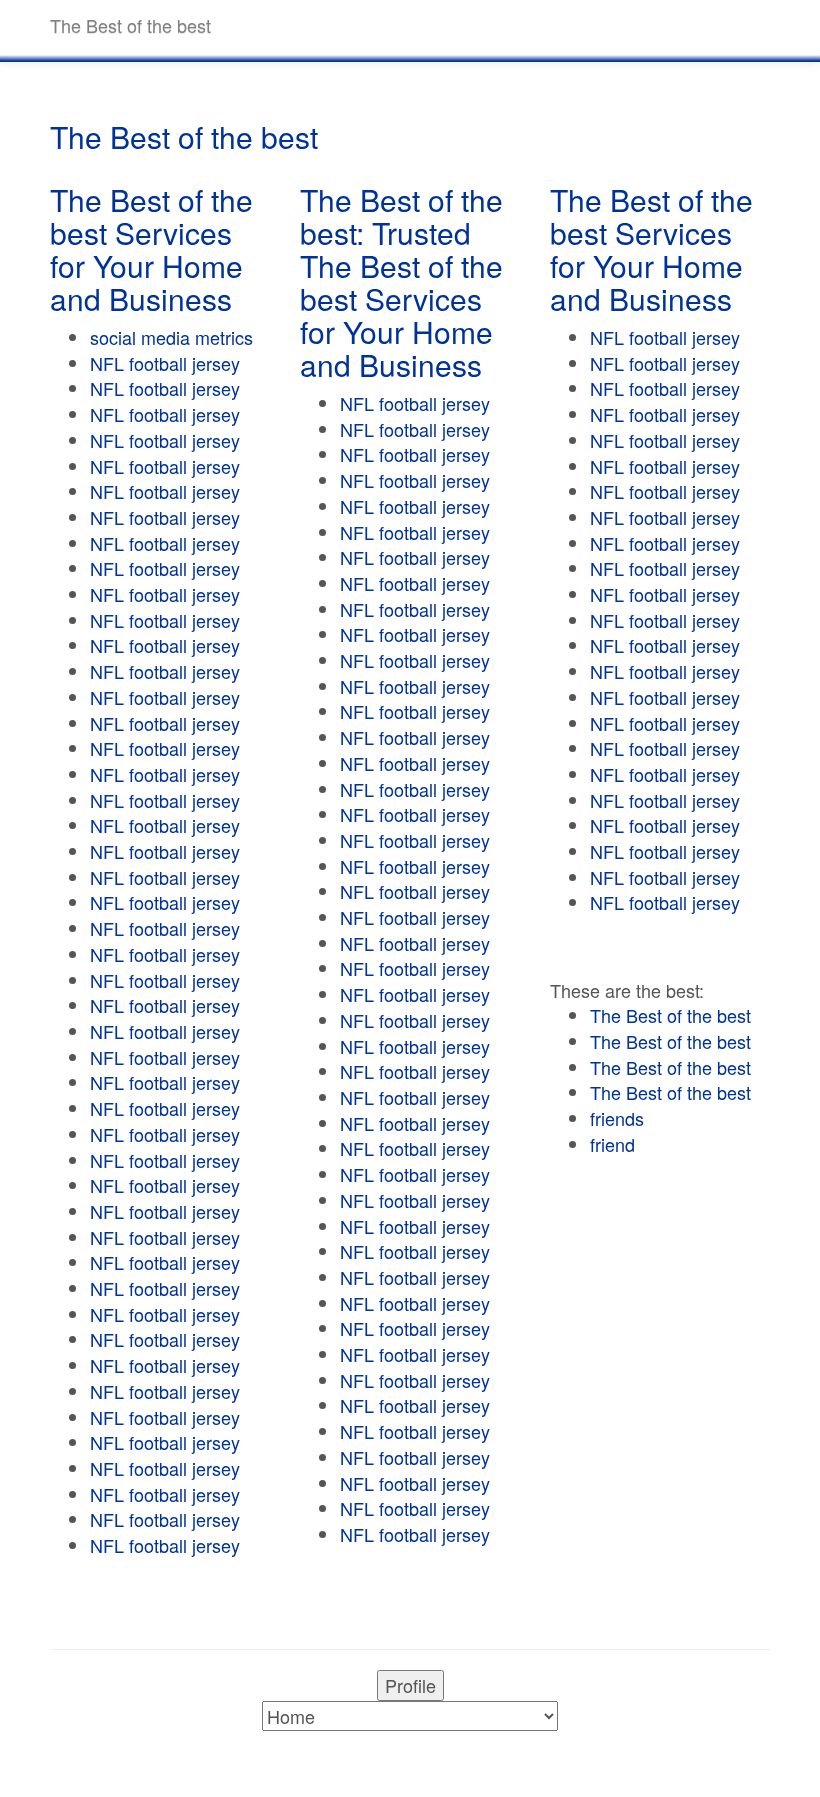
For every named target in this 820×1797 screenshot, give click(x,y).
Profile (410, 1685)
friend (612, 1144)
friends (617, 1118)
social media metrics (171, 337)
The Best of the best (670, 1015)
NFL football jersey (165, 363)
